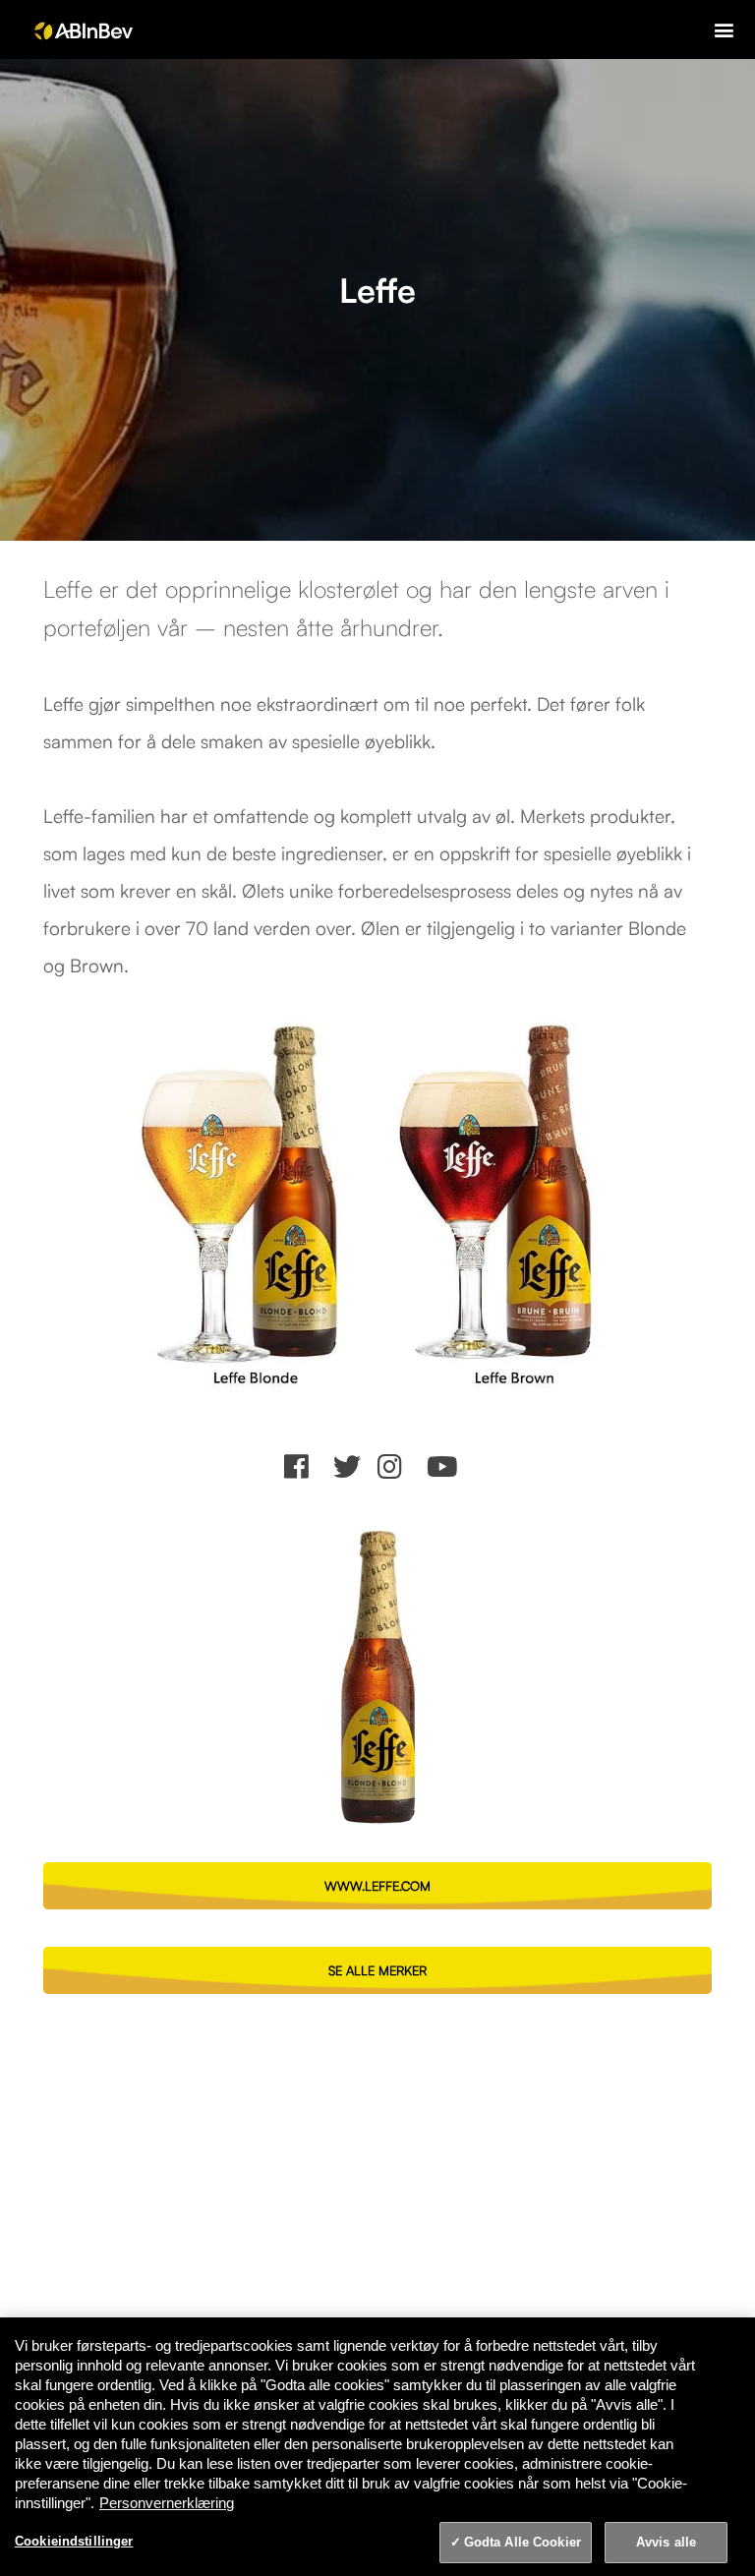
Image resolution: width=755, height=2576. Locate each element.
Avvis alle (666, 2542)
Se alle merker (377, 1970)
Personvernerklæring (167, 2503)
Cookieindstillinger (74, 2541)
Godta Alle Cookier (523, 2542)
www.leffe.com (377, 1886)
